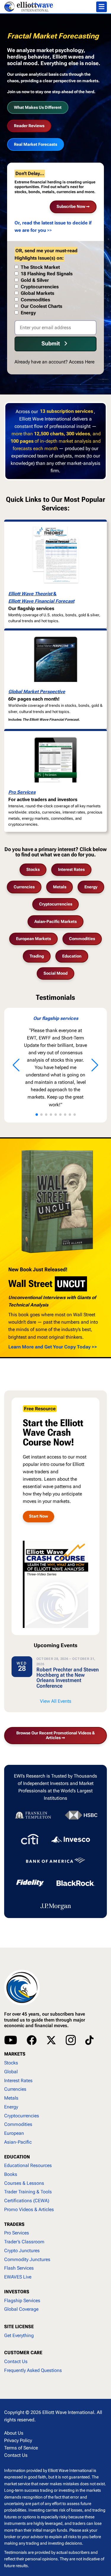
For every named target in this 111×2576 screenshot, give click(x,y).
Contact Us (16, 2361)
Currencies (24, 887)
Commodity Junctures (27, 2259)
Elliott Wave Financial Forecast (41, 601)
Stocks (33, 869)
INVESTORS (17, 2292)
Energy (91, 887)
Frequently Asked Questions (33, 2370)
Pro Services (22, 792)
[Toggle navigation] (102, 7)
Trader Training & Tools (28, 2192)
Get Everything (19, 2335)
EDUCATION (17, 2157)
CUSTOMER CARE (23, 2353)
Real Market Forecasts (36, 144)
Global (11, 2072)
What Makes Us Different (38, 107)
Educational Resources (28, 2165)
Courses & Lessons (24, 2183)
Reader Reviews (29, 126)
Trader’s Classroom (24, 2242)
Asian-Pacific (18, 2142)
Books (11, 2174)
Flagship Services (22, 2301)
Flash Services (19, 2268)
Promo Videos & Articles (29, 2209)
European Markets (33, 939)
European (14, 2133)
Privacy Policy (18, 2440)
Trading (37, 956)
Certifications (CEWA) (27, 2201)
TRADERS (14, 2224)
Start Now (38, 1516)
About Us (14, 2433)
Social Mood (55, 973)
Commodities (82, 939)
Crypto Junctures (22, 2251)
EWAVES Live (18, 2277)
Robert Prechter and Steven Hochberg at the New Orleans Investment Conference (68, 1678)
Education (72, 956)
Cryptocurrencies (56, 904)
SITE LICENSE (19, 2327)
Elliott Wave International (68, 2412)
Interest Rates (71, 869)
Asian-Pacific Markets (55, 921)
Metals (60, 887)
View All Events (56, 1701)
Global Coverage (21, 2309)
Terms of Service (21, 2448)
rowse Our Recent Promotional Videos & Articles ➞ (55, 1735)
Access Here (82, 362)
